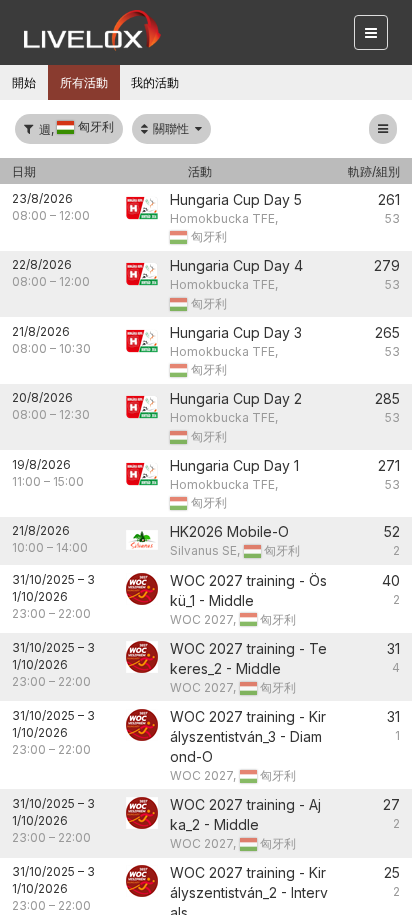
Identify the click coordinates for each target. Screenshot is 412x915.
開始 (24, 82)
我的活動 (155, 82)
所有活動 (84, 82)
